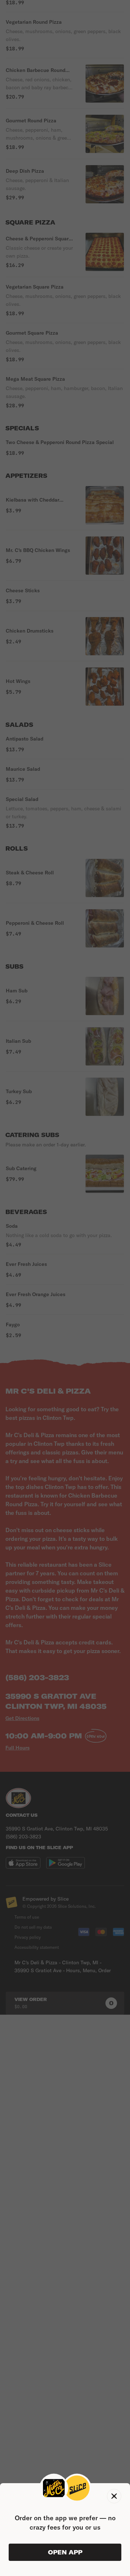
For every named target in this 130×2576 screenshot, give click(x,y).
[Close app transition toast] (114, 2496)
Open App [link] (65, 2552)
